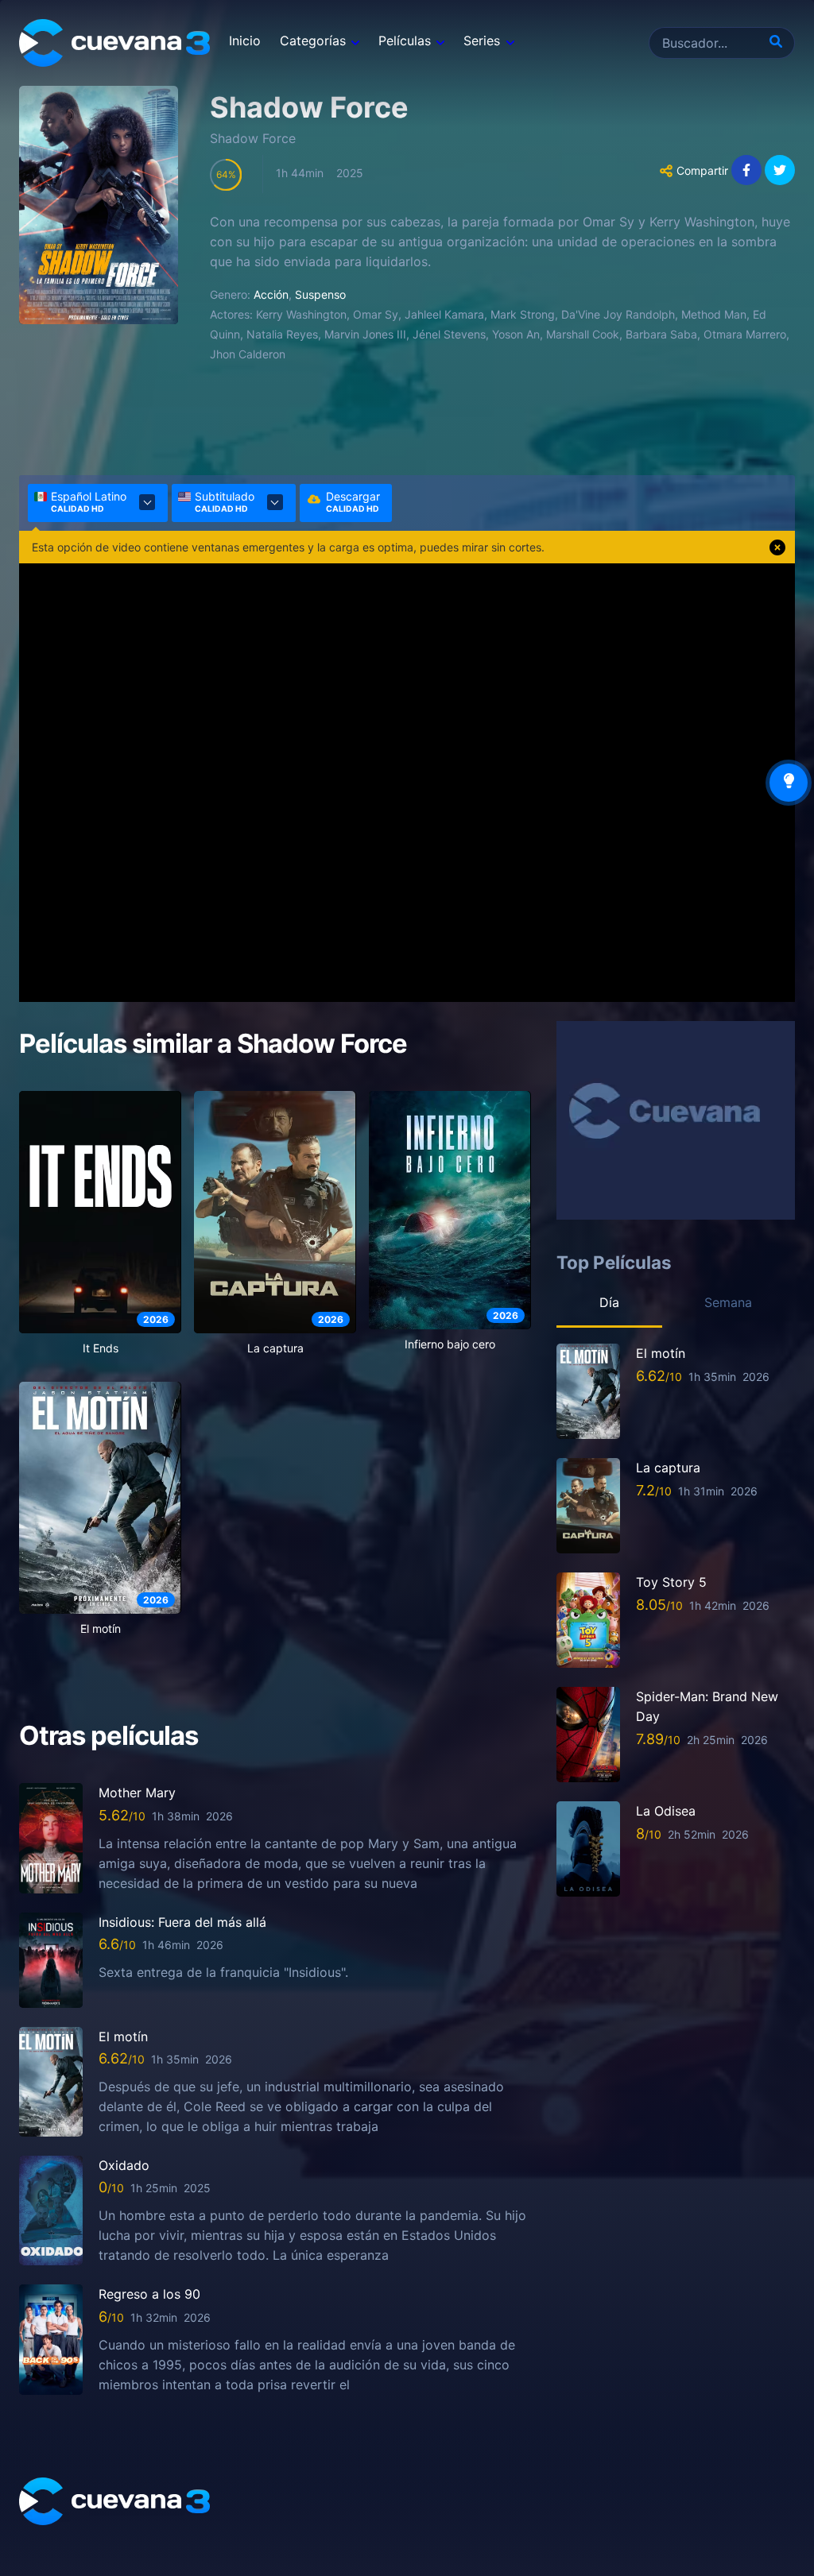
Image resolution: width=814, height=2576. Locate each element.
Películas (405, 41)
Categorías (313, 41)
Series (482, 41)
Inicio (245, 41)
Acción (271, 294)
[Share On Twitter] (780, 170)
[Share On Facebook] (746, 170)
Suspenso (320, 294)
